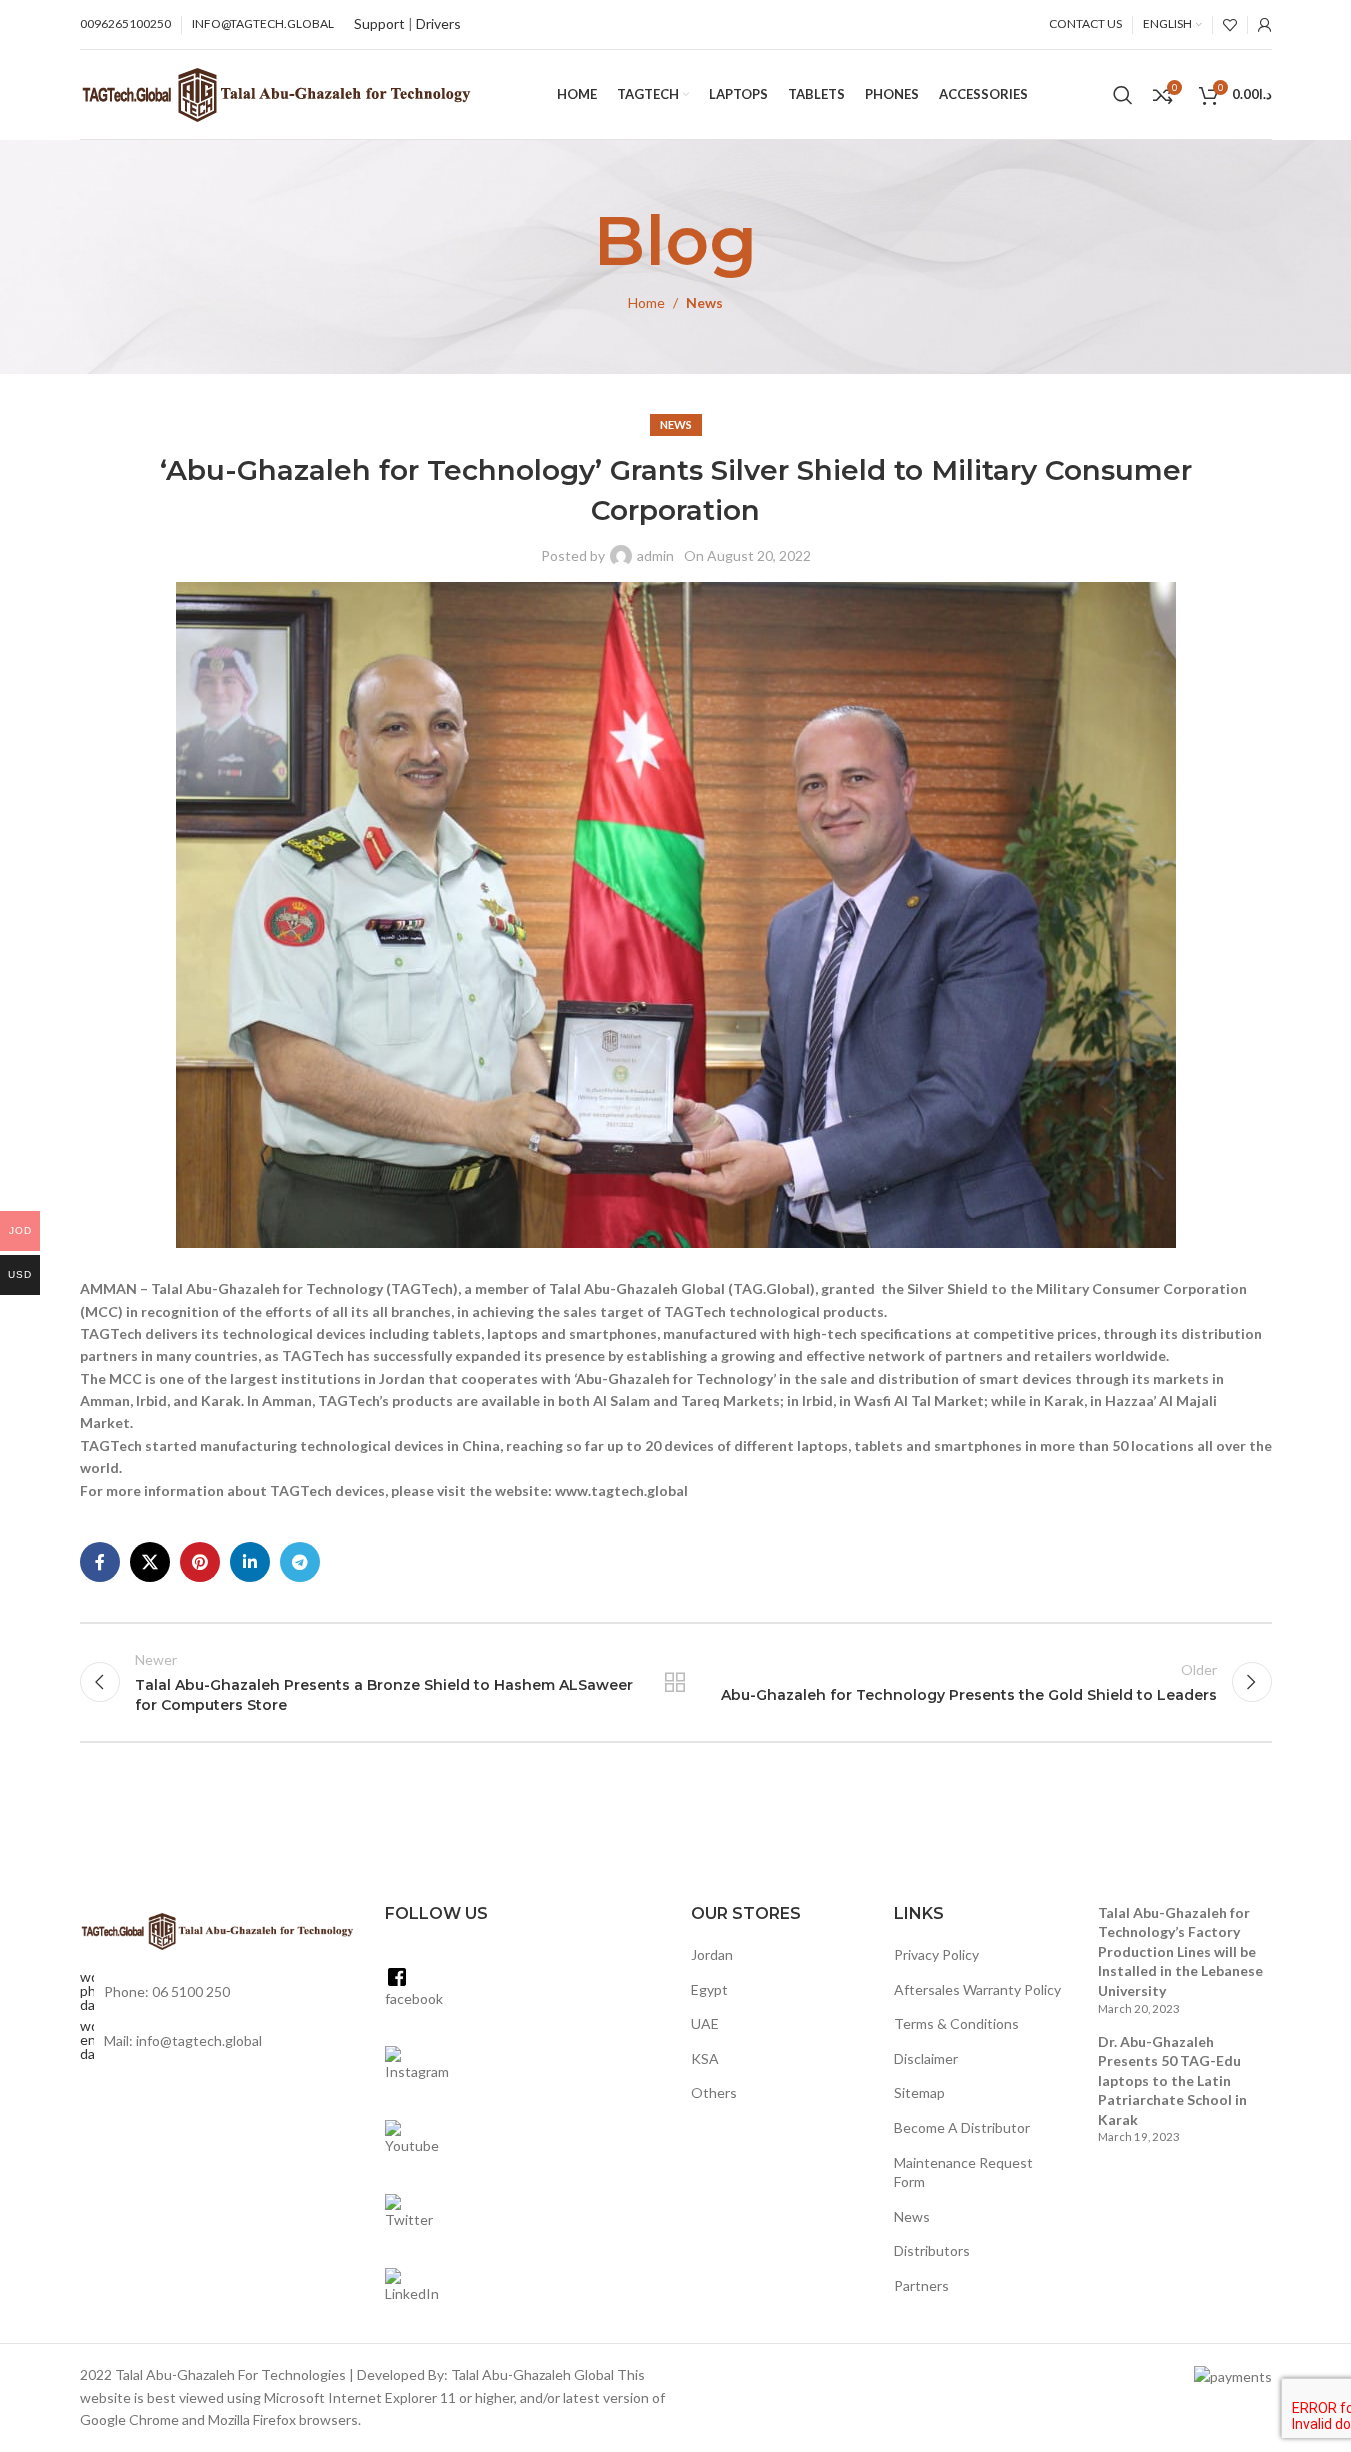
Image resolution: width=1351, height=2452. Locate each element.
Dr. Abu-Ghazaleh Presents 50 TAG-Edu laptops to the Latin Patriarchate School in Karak (1172, 2080)
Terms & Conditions (956, 2023)
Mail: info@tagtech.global (183, 2040)
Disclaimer (926, 2058)
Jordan (712, 1954)
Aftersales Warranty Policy (977, 1989)
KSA (705, 2058)
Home (646, 302)
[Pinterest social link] (200, 1562)
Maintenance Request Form (963, 2172)
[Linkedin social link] (250, 1562)
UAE (705, 2023)
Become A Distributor (962, 2127)
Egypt (709, 1989)
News (704, 302)
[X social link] (150, 1562)
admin (655, 555)
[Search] (1123, 95)
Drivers (438, 23)
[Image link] (218, 1929)
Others (714, 2092)
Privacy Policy (936, 1954)
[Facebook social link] (100, 1562)
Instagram (417, 2071)
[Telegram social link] (300, 1562)
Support (379, 23)
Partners (921, 2285)
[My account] (1265, 25)
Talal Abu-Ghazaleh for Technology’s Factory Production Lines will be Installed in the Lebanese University (1180, 1951)
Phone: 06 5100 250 (167, 1991)
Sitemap (919, 2092)
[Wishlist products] (1230, 25)
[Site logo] (276, 92)
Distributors (932, 2250)
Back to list (675, 1682)
